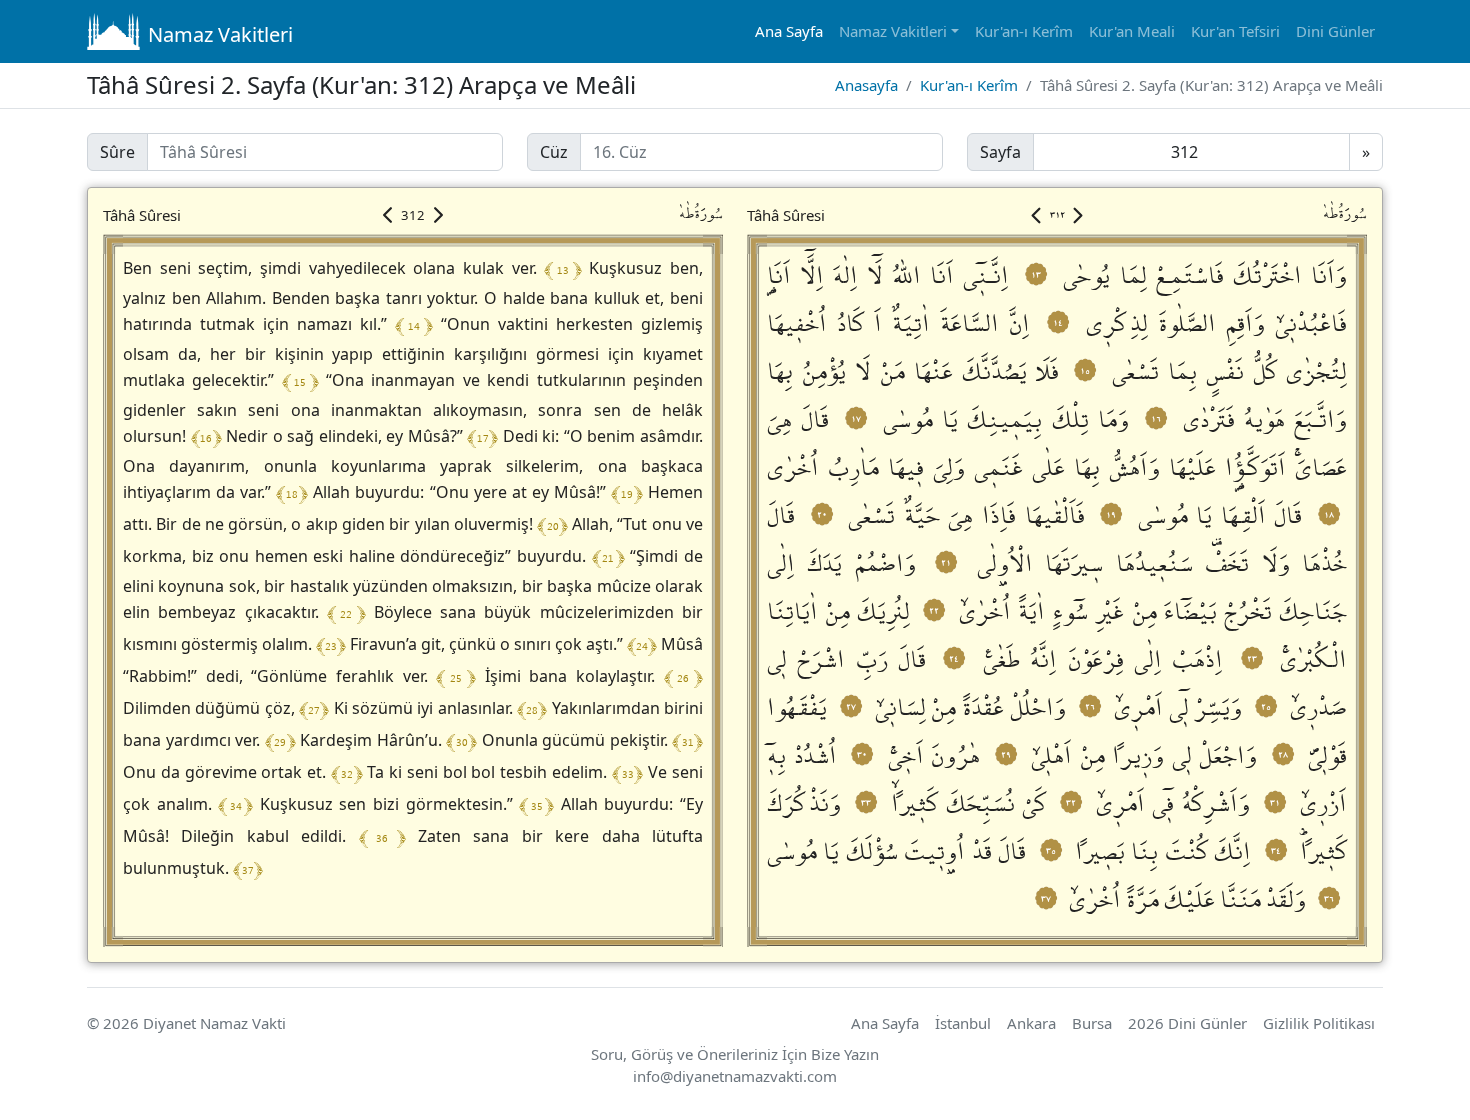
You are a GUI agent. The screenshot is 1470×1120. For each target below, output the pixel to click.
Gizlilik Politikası (1319, 1023)
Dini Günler (1335, 31)
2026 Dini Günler (1187, 1023)
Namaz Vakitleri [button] (893, 31)
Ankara (1031, 1023)
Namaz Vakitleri (220, 34)
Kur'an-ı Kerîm (1024, 31)
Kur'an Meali (1132, 31)
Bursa (1092, 1023)
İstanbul (963, 1023)
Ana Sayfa (789, 31)
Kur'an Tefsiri (1235, 31)
